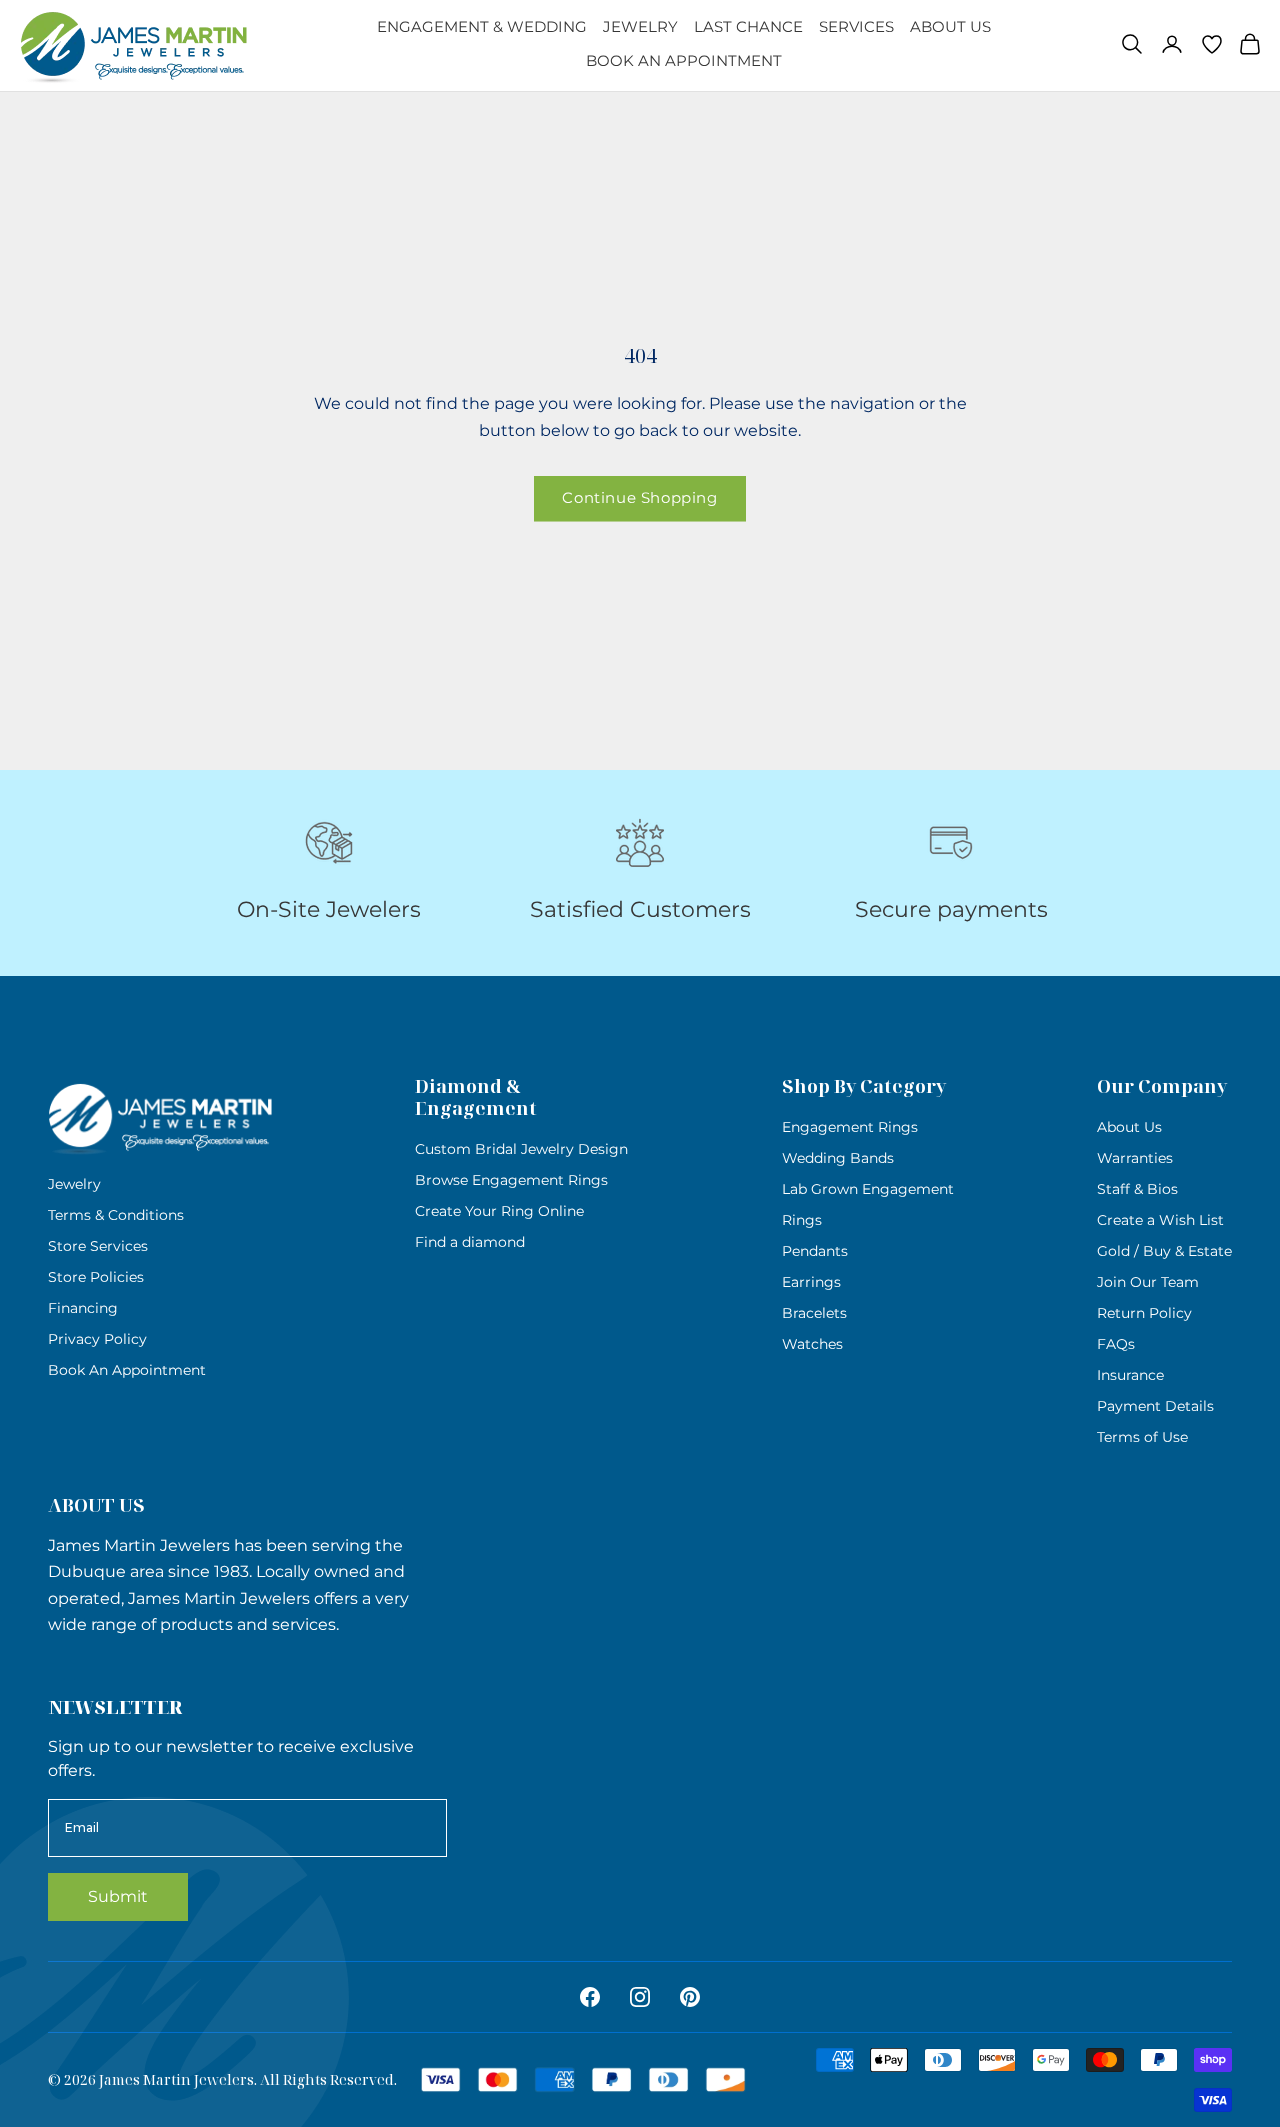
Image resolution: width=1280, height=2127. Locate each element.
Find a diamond (470, 1242)
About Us (950, 26)
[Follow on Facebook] (590, 1997)
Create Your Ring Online (499, 1211)
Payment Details (1155, 1406)
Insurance (1130, 1375)
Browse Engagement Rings (511, 1180)
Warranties (1135, 1158)
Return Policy (1144, 1313)
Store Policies (96, 1277)
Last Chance (748, 26)
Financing (83, 1308)
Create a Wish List (1160, 1220)
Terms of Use (1142, 1437)
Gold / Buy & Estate (1164, 1251)
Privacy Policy (97, 1339)
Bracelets (814, 1313)
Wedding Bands (838, 1158)
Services (856, 26)
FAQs (1116, 1344)
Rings (802, 1220)
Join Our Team (1148, 1282)
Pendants (815, 1251)
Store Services (98, 1246)
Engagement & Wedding (482, 26)
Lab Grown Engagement (868, 1189)
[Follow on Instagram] (640, 1997)
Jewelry (640, 26)
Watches (812, 1344)
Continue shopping (639, 497)
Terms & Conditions (116, 1215)
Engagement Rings (850, 1127)
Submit (118, 1896)
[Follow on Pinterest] (690, 1997)
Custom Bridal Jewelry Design (521, 1149)
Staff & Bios (1137, 1189)
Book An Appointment (684, 60)
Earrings (811, 1282)
